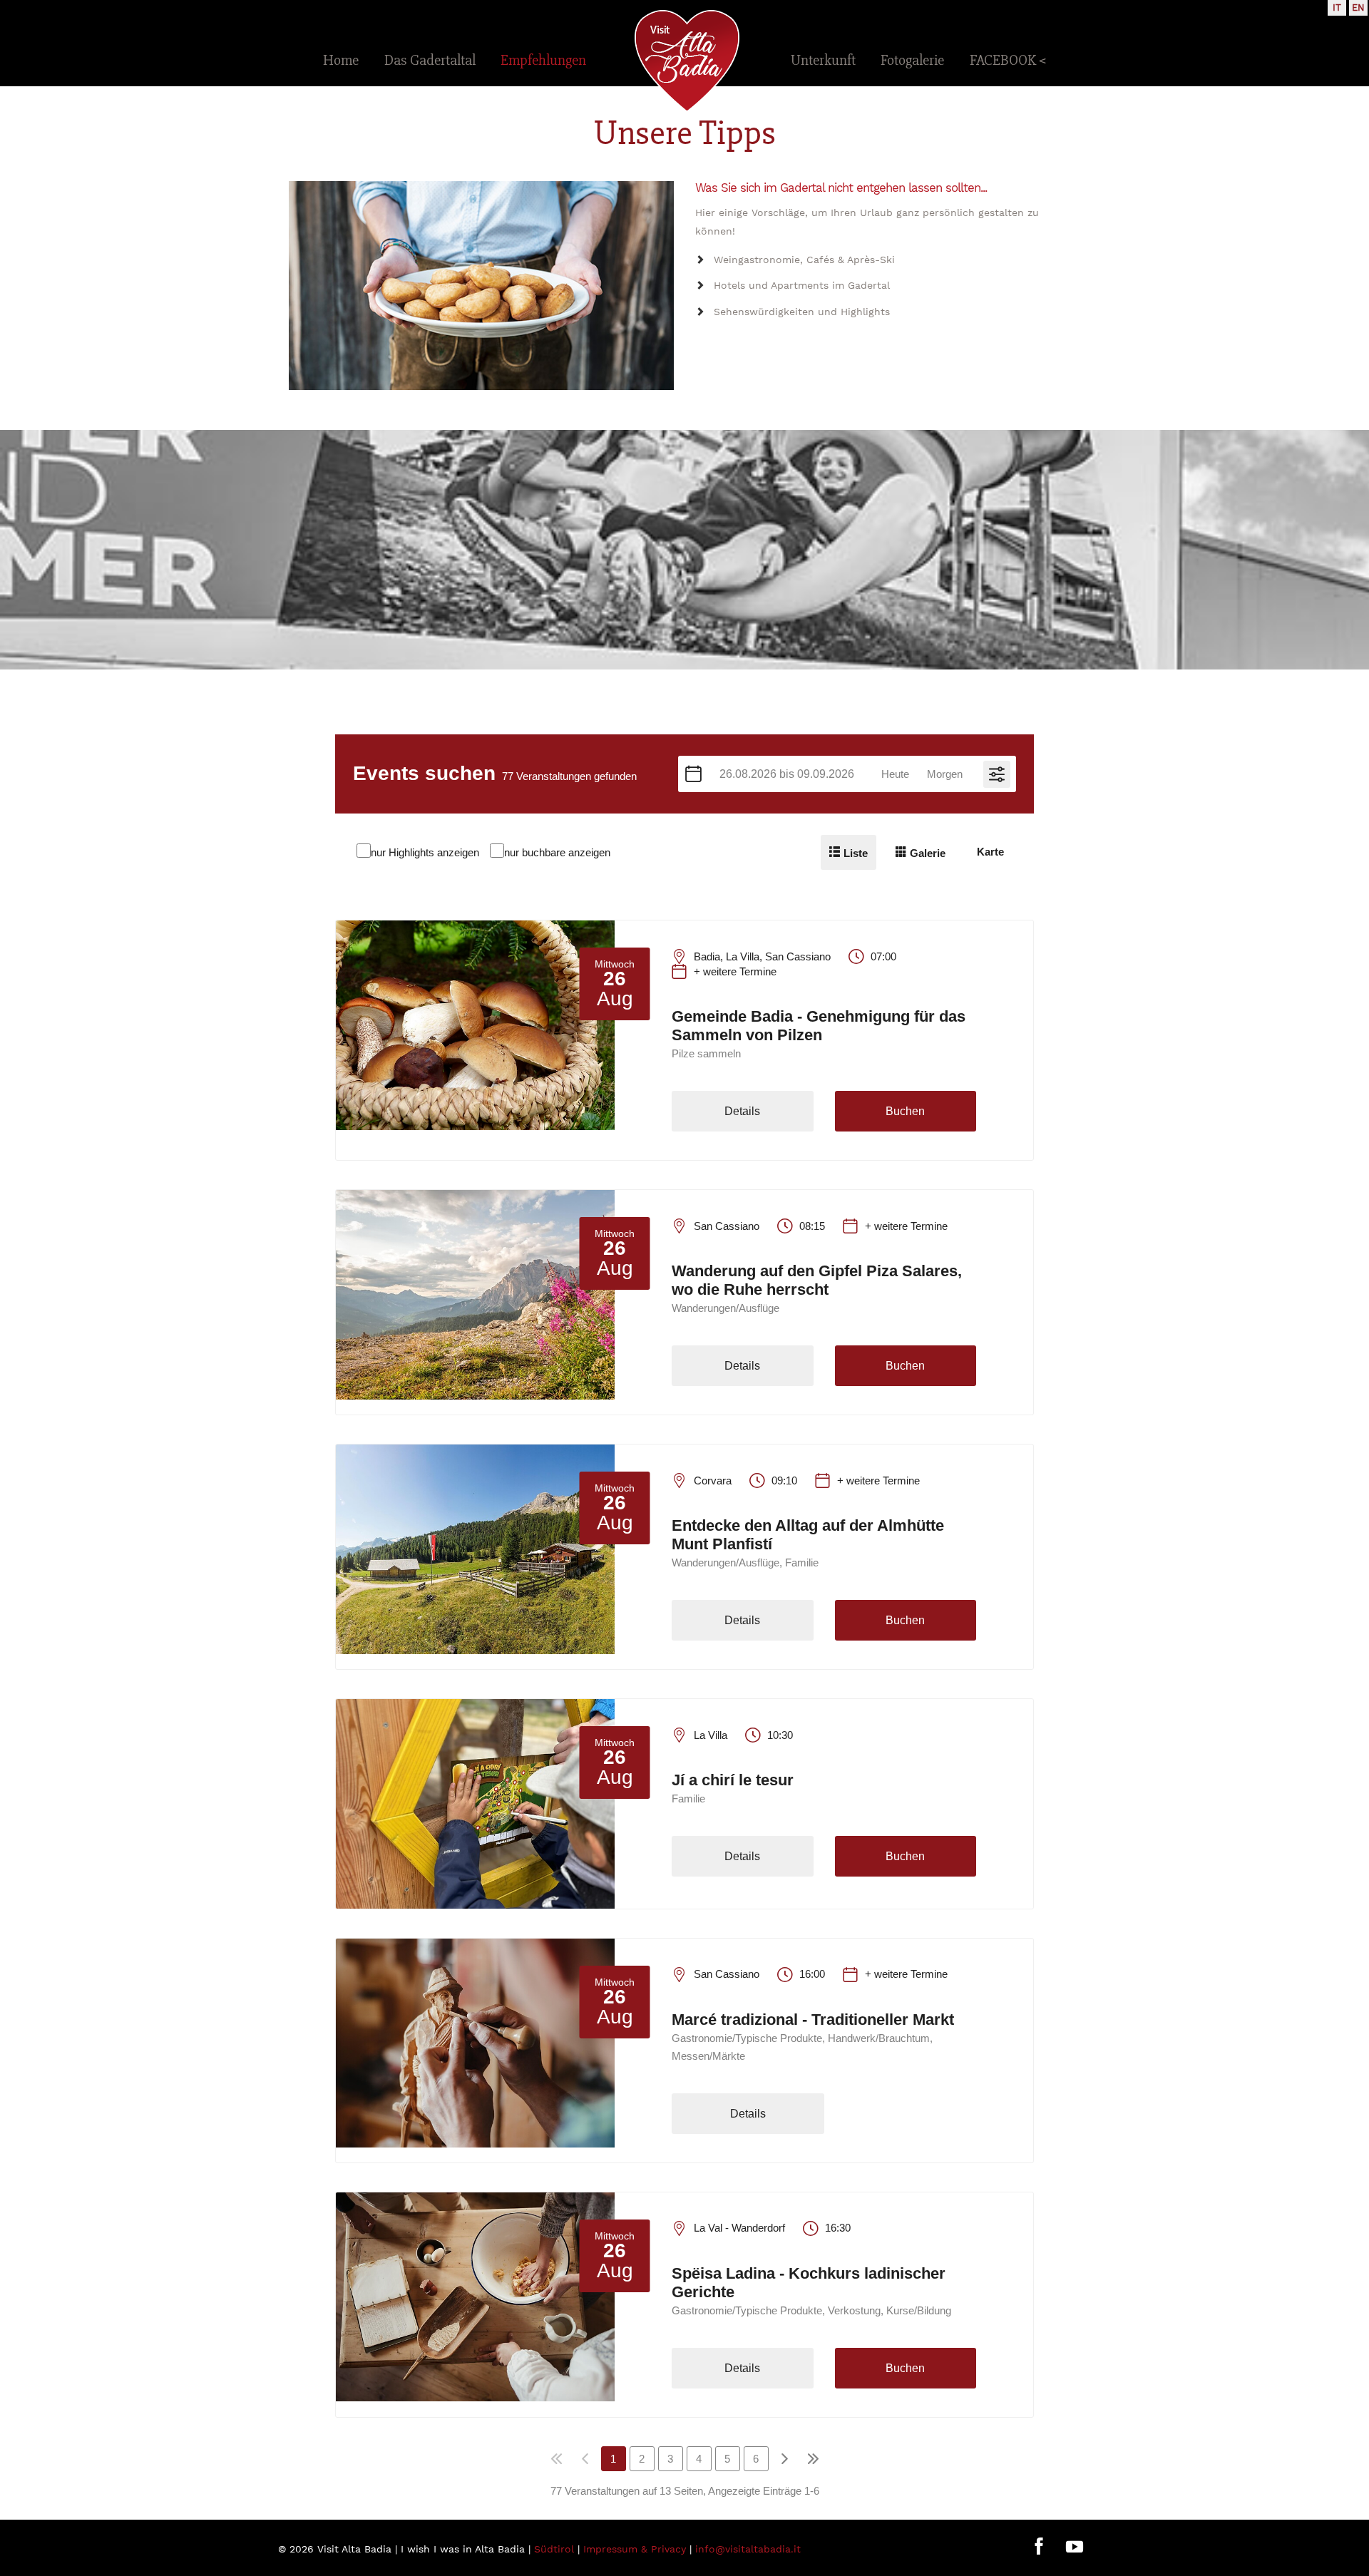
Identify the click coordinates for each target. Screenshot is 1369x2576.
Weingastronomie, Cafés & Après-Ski (804, 260)
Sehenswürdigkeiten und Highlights (802, 312)
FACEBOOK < (1008, 60)
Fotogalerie (912, 60)
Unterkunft (823, 60)
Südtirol (554, 2549)
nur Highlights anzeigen (425, 852)
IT (1337, 7)
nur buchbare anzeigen (557, 852)
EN (1358, 7)
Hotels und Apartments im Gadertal (802, 285)
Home (341, 60)
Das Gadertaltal (430, 60)
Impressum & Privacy (635, 2549)
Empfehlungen (543, 60)
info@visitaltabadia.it (748, 2549)
